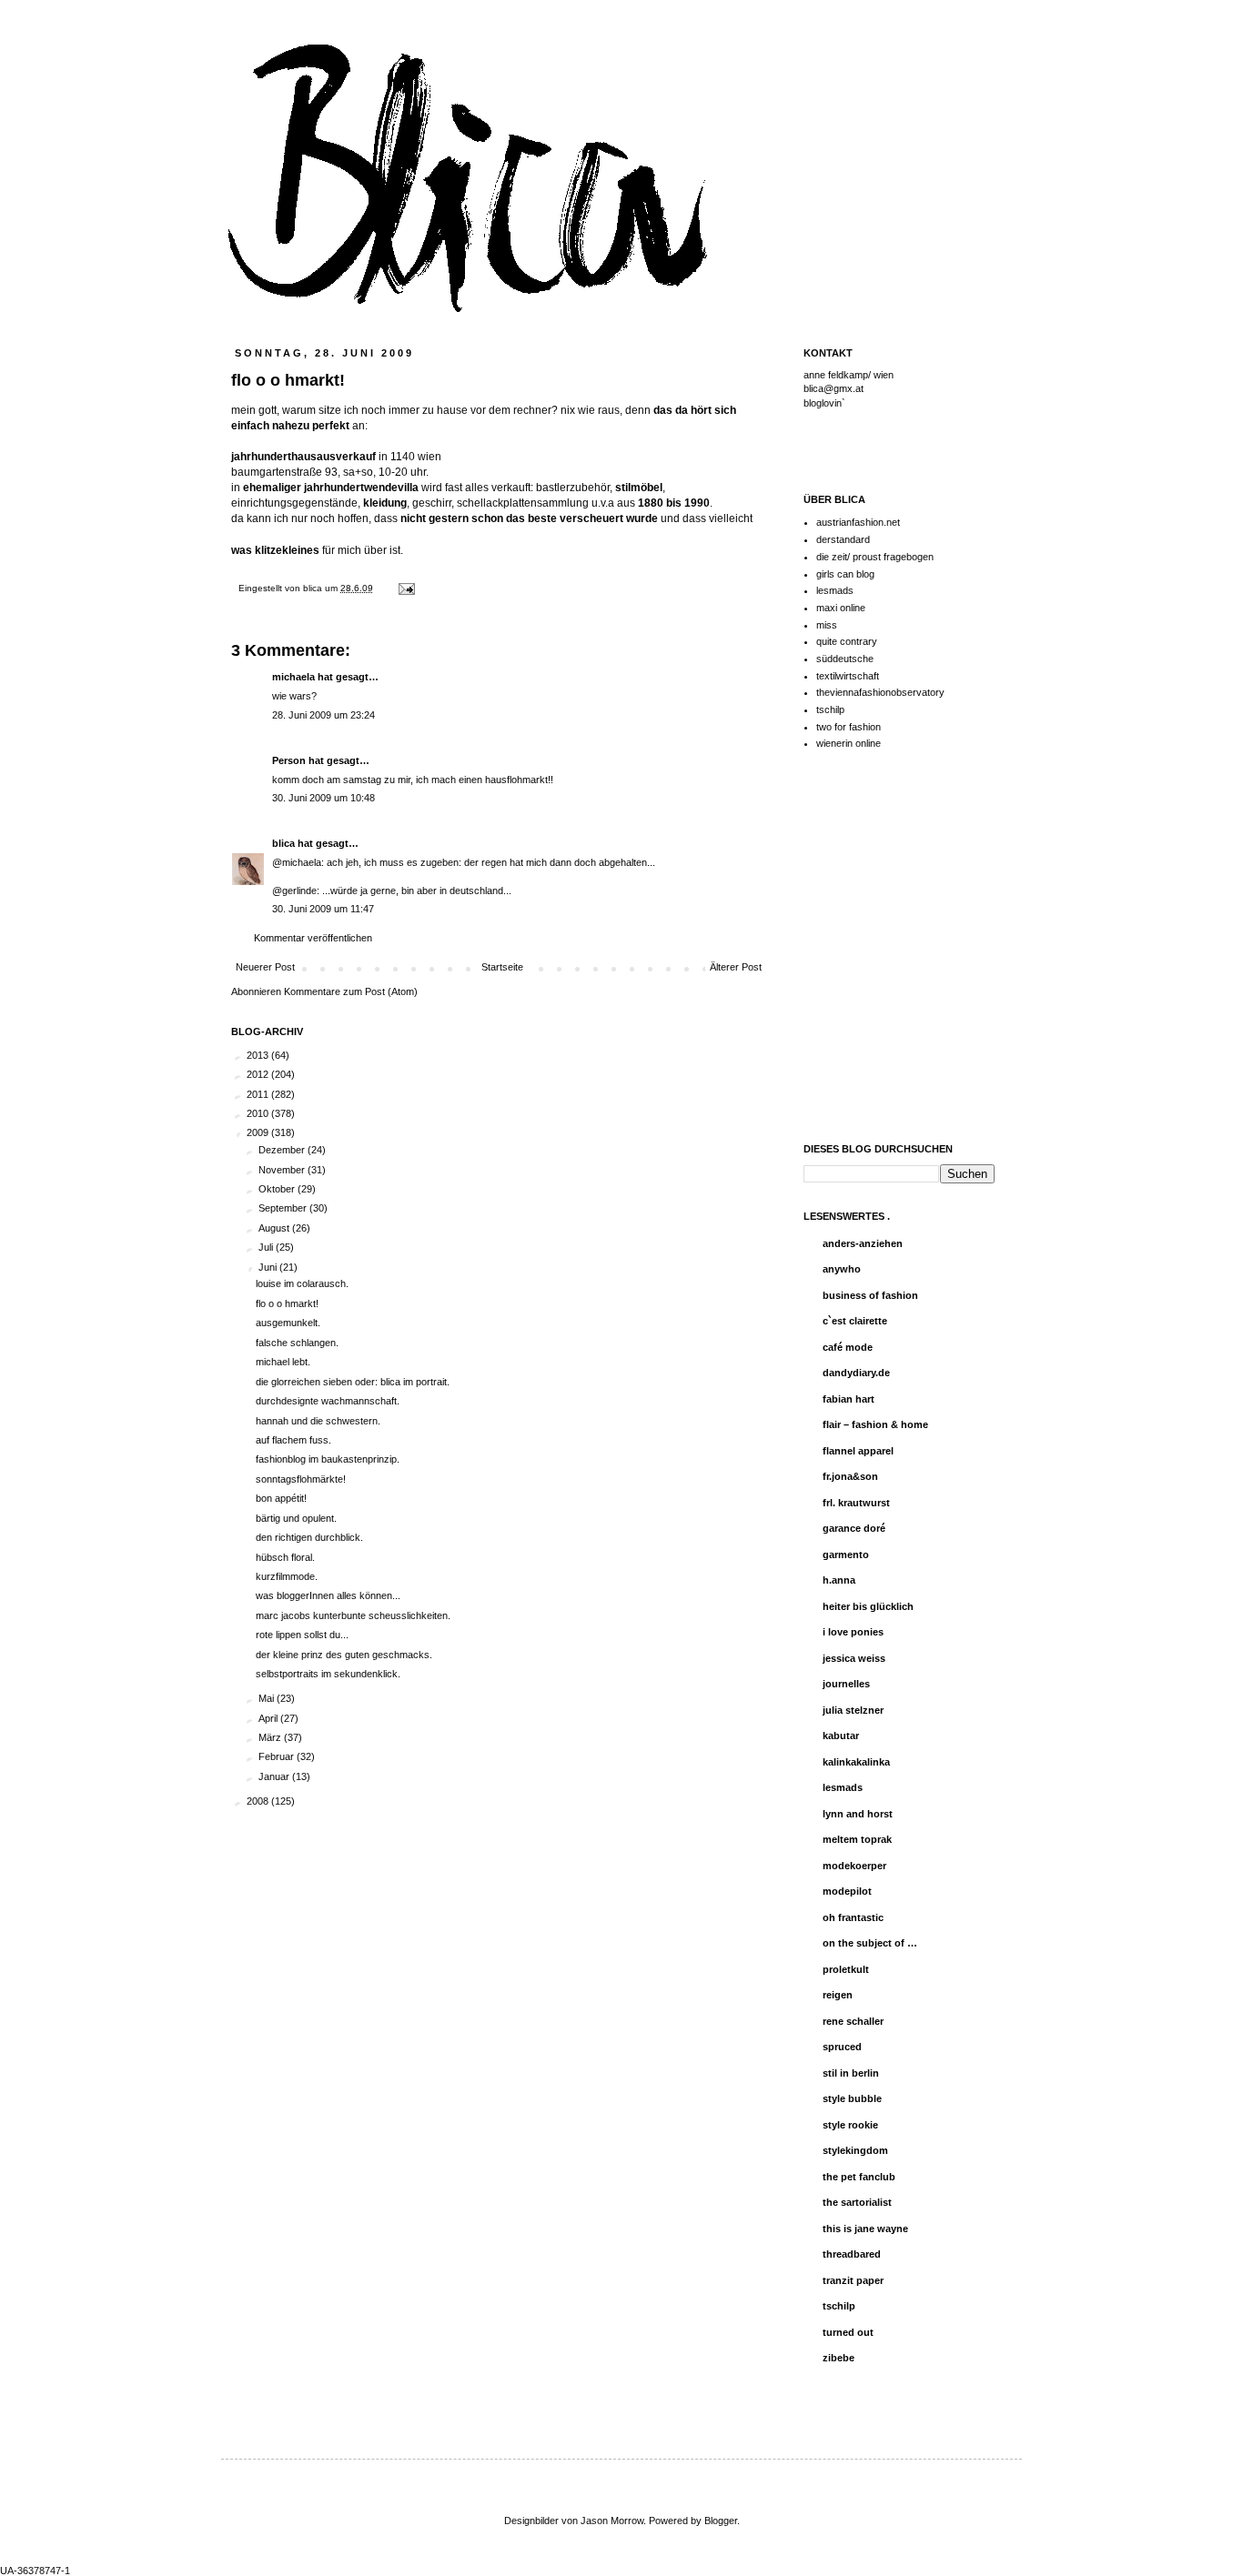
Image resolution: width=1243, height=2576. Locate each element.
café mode (848, 1347)
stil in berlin (851, 2073)
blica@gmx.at (834, 388)
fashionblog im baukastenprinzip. (328, 1459)
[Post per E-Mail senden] (404, 588)
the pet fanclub (859, 2177)
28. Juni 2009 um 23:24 (323, 715)
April (269, 1718)
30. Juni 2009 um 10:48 (323, 798)
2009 (259, 1132)
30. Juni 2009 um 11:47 (323, 909)
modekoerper (854, 1866)
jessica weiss (854, 1658)
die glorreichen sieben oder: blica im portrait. (353, 1382)
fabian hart (849, 1399)
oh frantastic (853, 1917)
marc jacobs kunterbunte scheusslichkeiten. (353, 1615)
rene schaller (853, 2021)
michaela (293, 677)
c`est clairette (855, 1321)
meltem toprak (857, 1839)
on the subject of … (870, 1943)
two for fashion (849, 727)
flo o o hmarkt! (287, 1303)
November (283, 1170)
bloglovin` (824, 403)
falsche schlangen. (297, 1343)
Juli (267, 1247)
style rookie (850, 2125)
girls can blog (845, 574)
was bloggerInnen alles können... (328, 1595)
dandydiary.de (856, 1373)
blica (314, 588)
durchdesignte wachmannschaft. (328, 1401)
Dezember (283, 1150)
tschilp (830, 709)
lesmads (835, 590)
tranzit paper (853, 2280)
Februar (278, 1756)
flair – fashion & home (875, 1424)
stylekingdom (855, 2150)
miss (827, 625)
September (284, 1208)
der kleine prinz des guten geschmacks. (344, 1655)
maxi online (841, 608)
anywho (842, 1269)
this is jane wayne (865, 2229)
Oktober (278, 1189)
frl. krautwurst (856, 1503)
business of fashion (870, 1295)
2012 (259, 1074)
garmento (846, 1555)
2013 (259, 1055)
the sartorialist (857, 2202)
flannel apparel (858, 1451)
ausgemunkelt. (288, 1323)
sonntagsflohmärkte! (301, 1479)
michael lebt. (283, 1362)
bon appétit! (281, 1498)
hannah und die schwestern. (318, 1421)
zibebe (839, 2358)
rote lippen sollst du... (302, 1635)
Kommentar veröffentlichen (313, 938)
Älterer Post (736, 967)
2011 (259, 1094)
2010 (259, 1113)
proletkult (846, 1969)
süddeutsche (845, 659)
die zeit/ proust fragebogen (875, 557)
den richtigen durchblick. (309, 1537)
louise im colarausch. (302, 1283)
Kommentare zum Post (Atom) (351, 991)
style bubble (852, 2098)
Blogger (721, 2521)
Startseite (502, 967)
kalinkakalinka (856, 1762)
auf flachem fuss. (293, 1440)
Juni (269, 1267)
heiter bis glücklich (868, 1606)
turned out (848, 2332)
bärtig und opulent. (296, 1518)
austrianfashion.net (858, 522)
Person (289, 760)
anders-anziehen (863, 1243)
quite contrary (847, 641)
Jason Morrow (612, 2521)
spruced (842, 2047)
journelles (846, 1684)
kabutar (841, 1736)
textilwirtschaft (848, 676)
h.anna (839, 1580)
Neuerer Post (265, 967)
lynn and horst (858, 1814)
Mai (268, 1698)
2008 (259, 1801)
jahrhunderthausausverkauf (303, 457)
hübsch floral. (285, 1557)
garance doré (854, 1528)
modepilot (847, 1891)
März (271, 1737)
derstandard (843, 539)
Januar (275, 1776)
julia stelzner (853, 1710)
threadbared (852, 2254)
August (275, 1228)
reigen (838, 1995)
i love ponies (853, 1632)
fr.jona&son (850, 1476)
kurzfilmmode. (287, 1576)
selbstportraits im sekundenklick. (328, 1674)
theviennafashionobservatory (880, 692)
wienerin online (849, 743)
